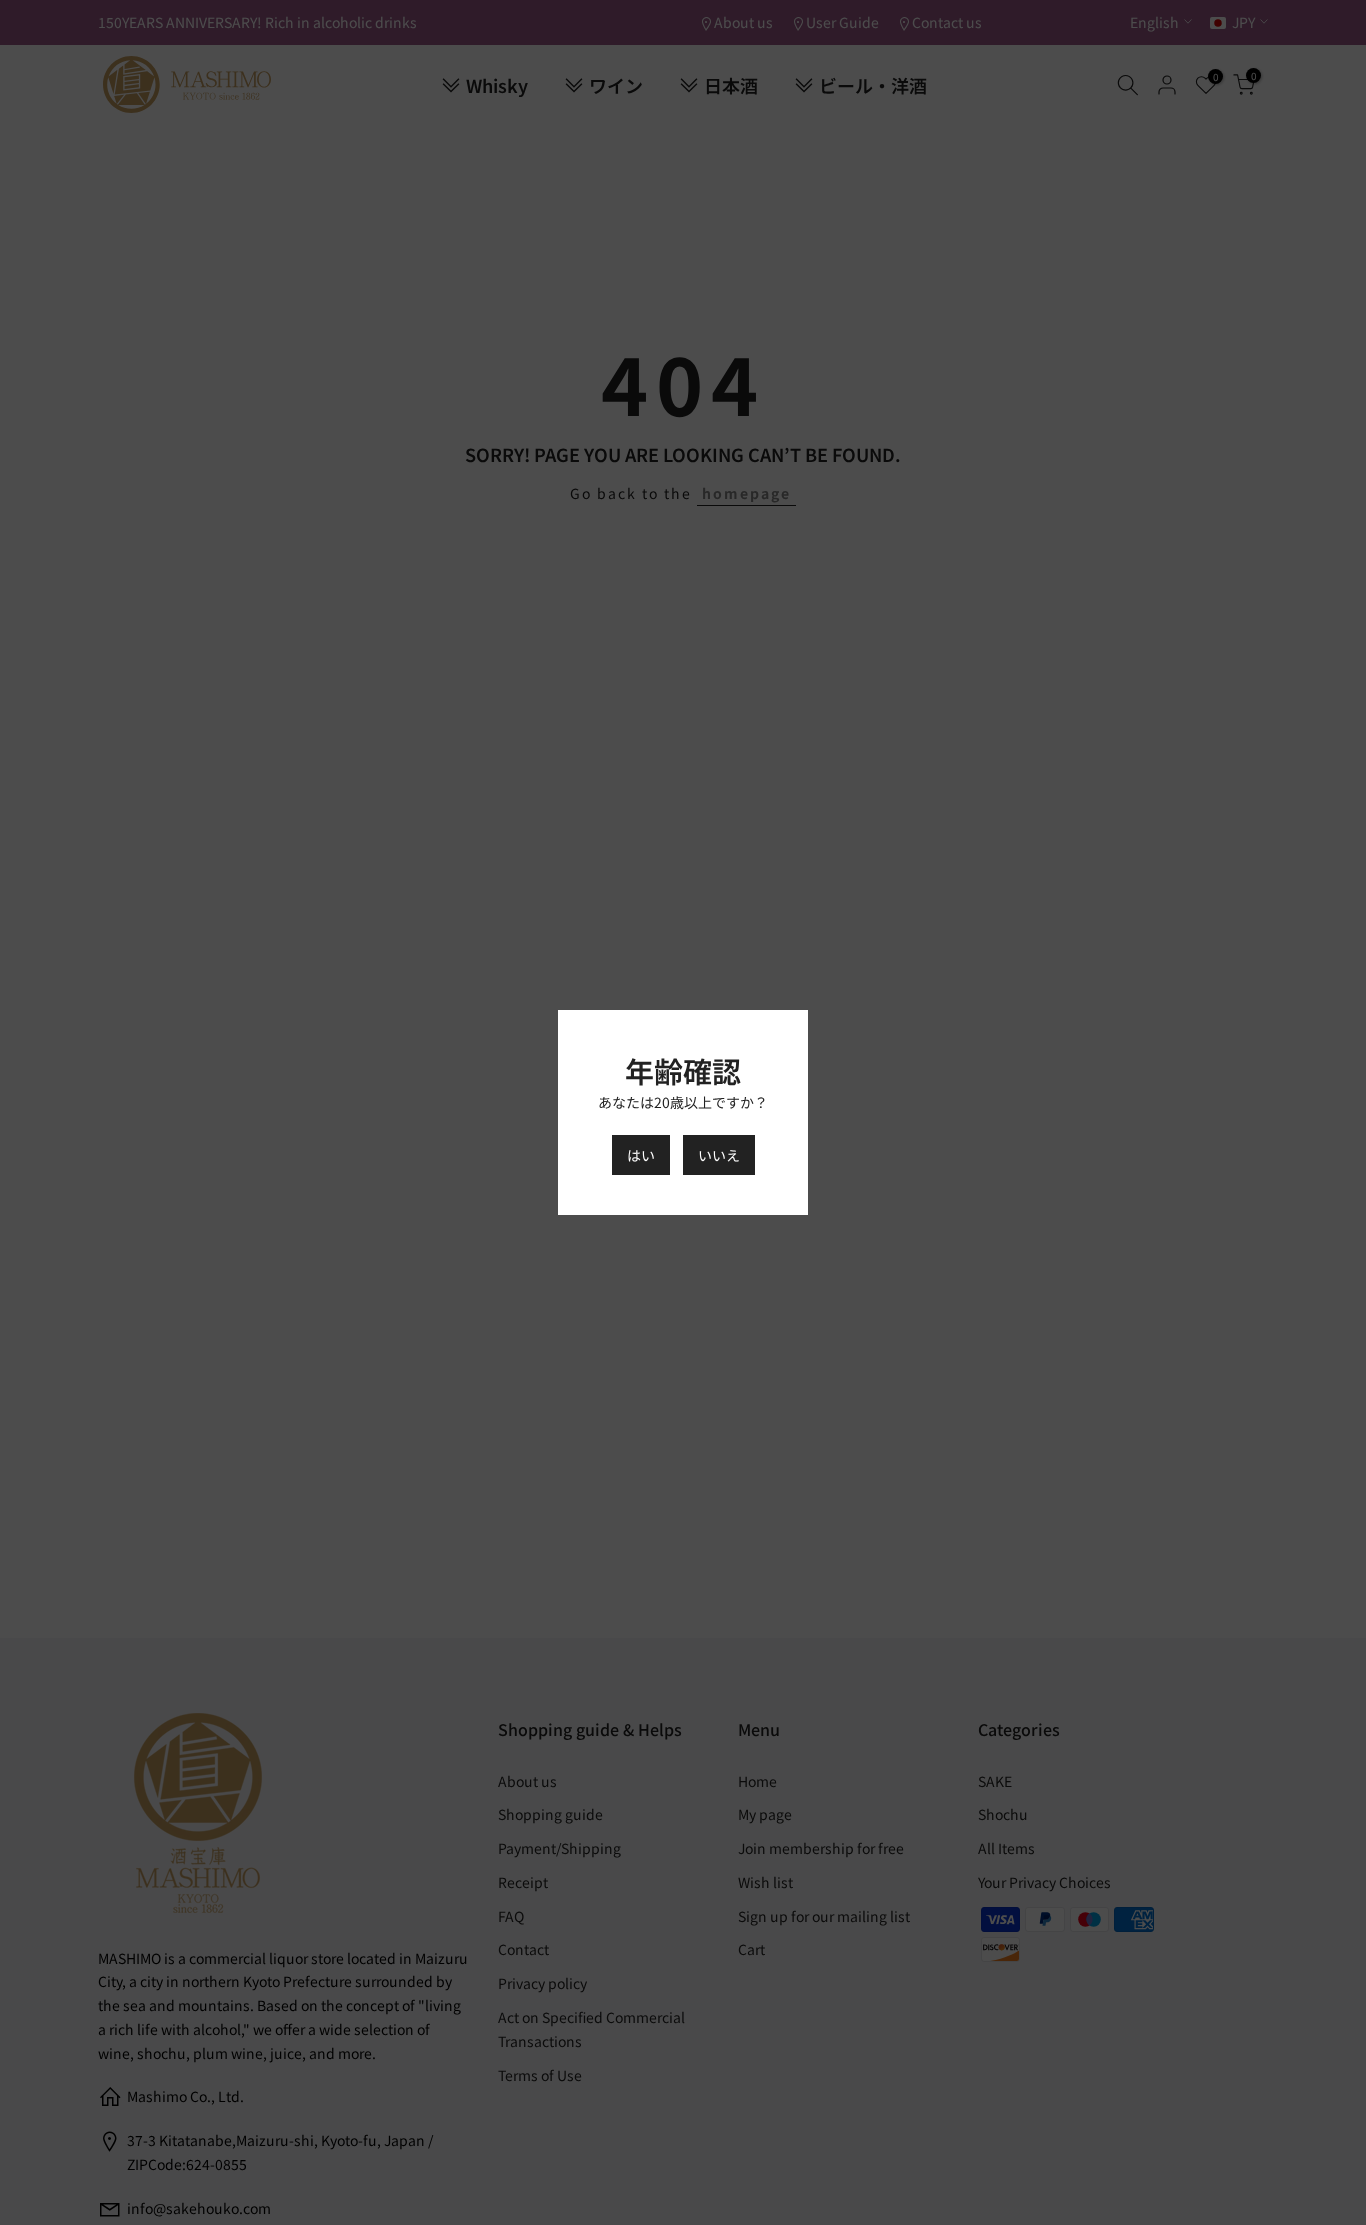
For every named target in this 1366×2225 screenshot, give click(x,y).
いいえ (719, 1155)
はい (641, 1155)
